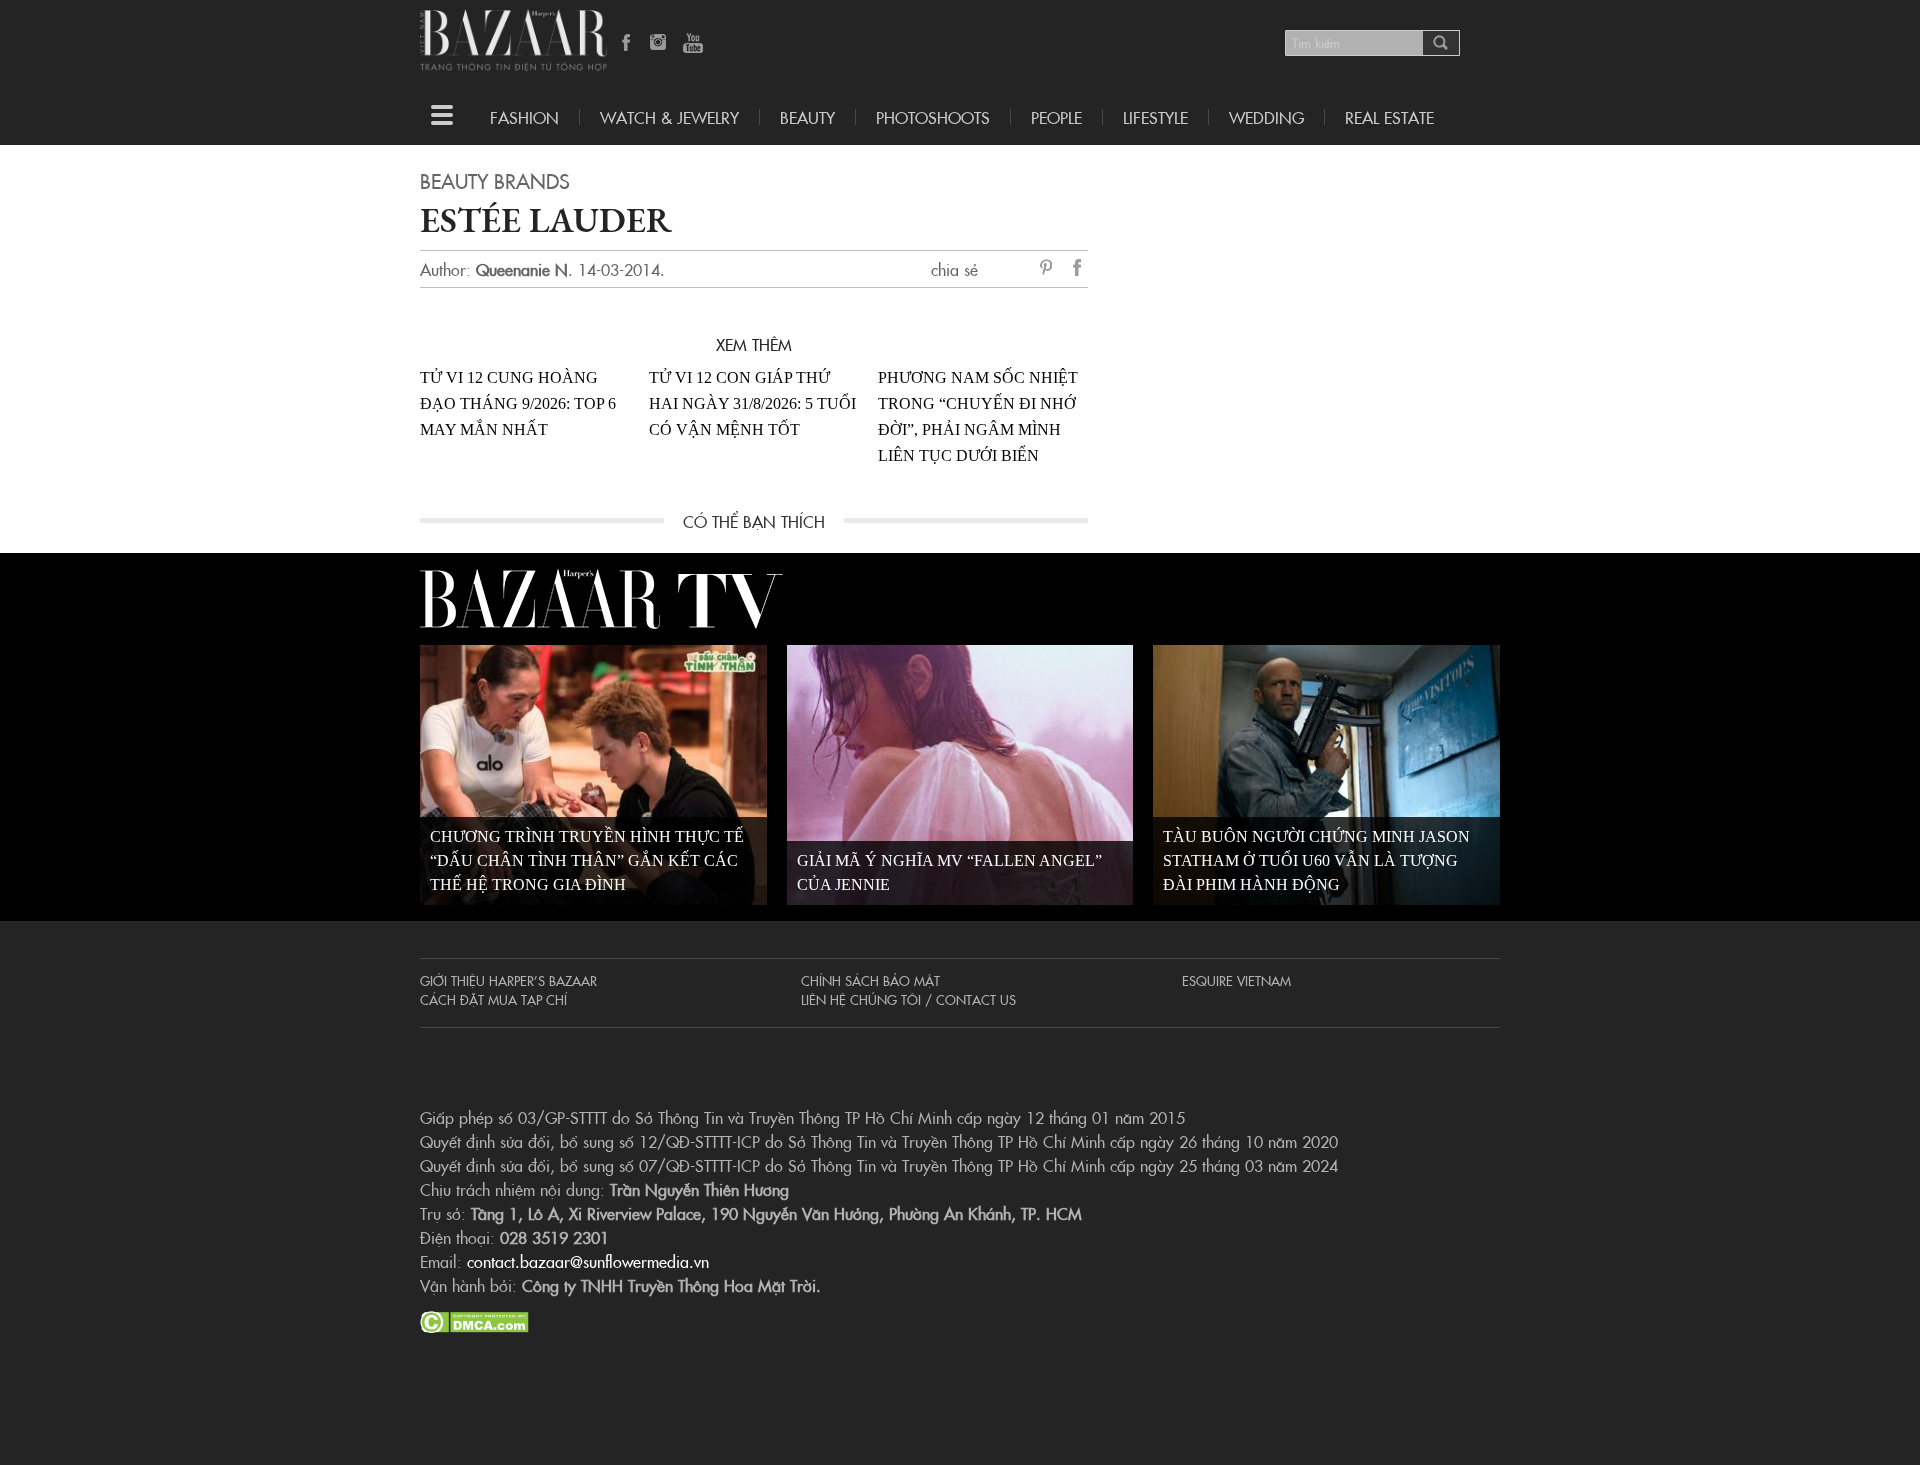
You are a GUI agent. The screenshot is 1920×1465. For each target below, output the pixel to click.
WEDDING (1266, 117)
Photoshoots (933, 117)
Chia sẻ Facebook (1078, 270)
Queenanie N (522, 269)
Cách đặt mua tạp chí (493, 999)
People (1056, 117)
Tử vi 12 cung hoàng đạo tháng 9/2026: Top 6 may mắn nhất (518, 403)
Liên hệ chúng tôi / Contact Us (908, 999)
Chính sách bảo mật (870, 980)
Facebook (627, 44)
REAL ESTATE (1389, 117)
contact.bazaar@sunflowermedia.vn (588, 1261)
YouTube (693, 44)
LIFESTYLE (1155, 117)
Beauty (807, 117)
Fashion (524, 117)
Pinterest (1050, 269)
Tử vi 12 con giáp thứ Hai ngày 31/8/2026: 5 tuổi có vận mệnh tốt (752, 403)
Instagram (660, 44)
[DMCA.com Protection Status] (474, 1319)
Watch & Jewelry (669, 117)
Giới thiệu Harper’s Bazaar (508, 980)
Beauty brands (495, 180)
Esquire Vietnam (1236, 980)
